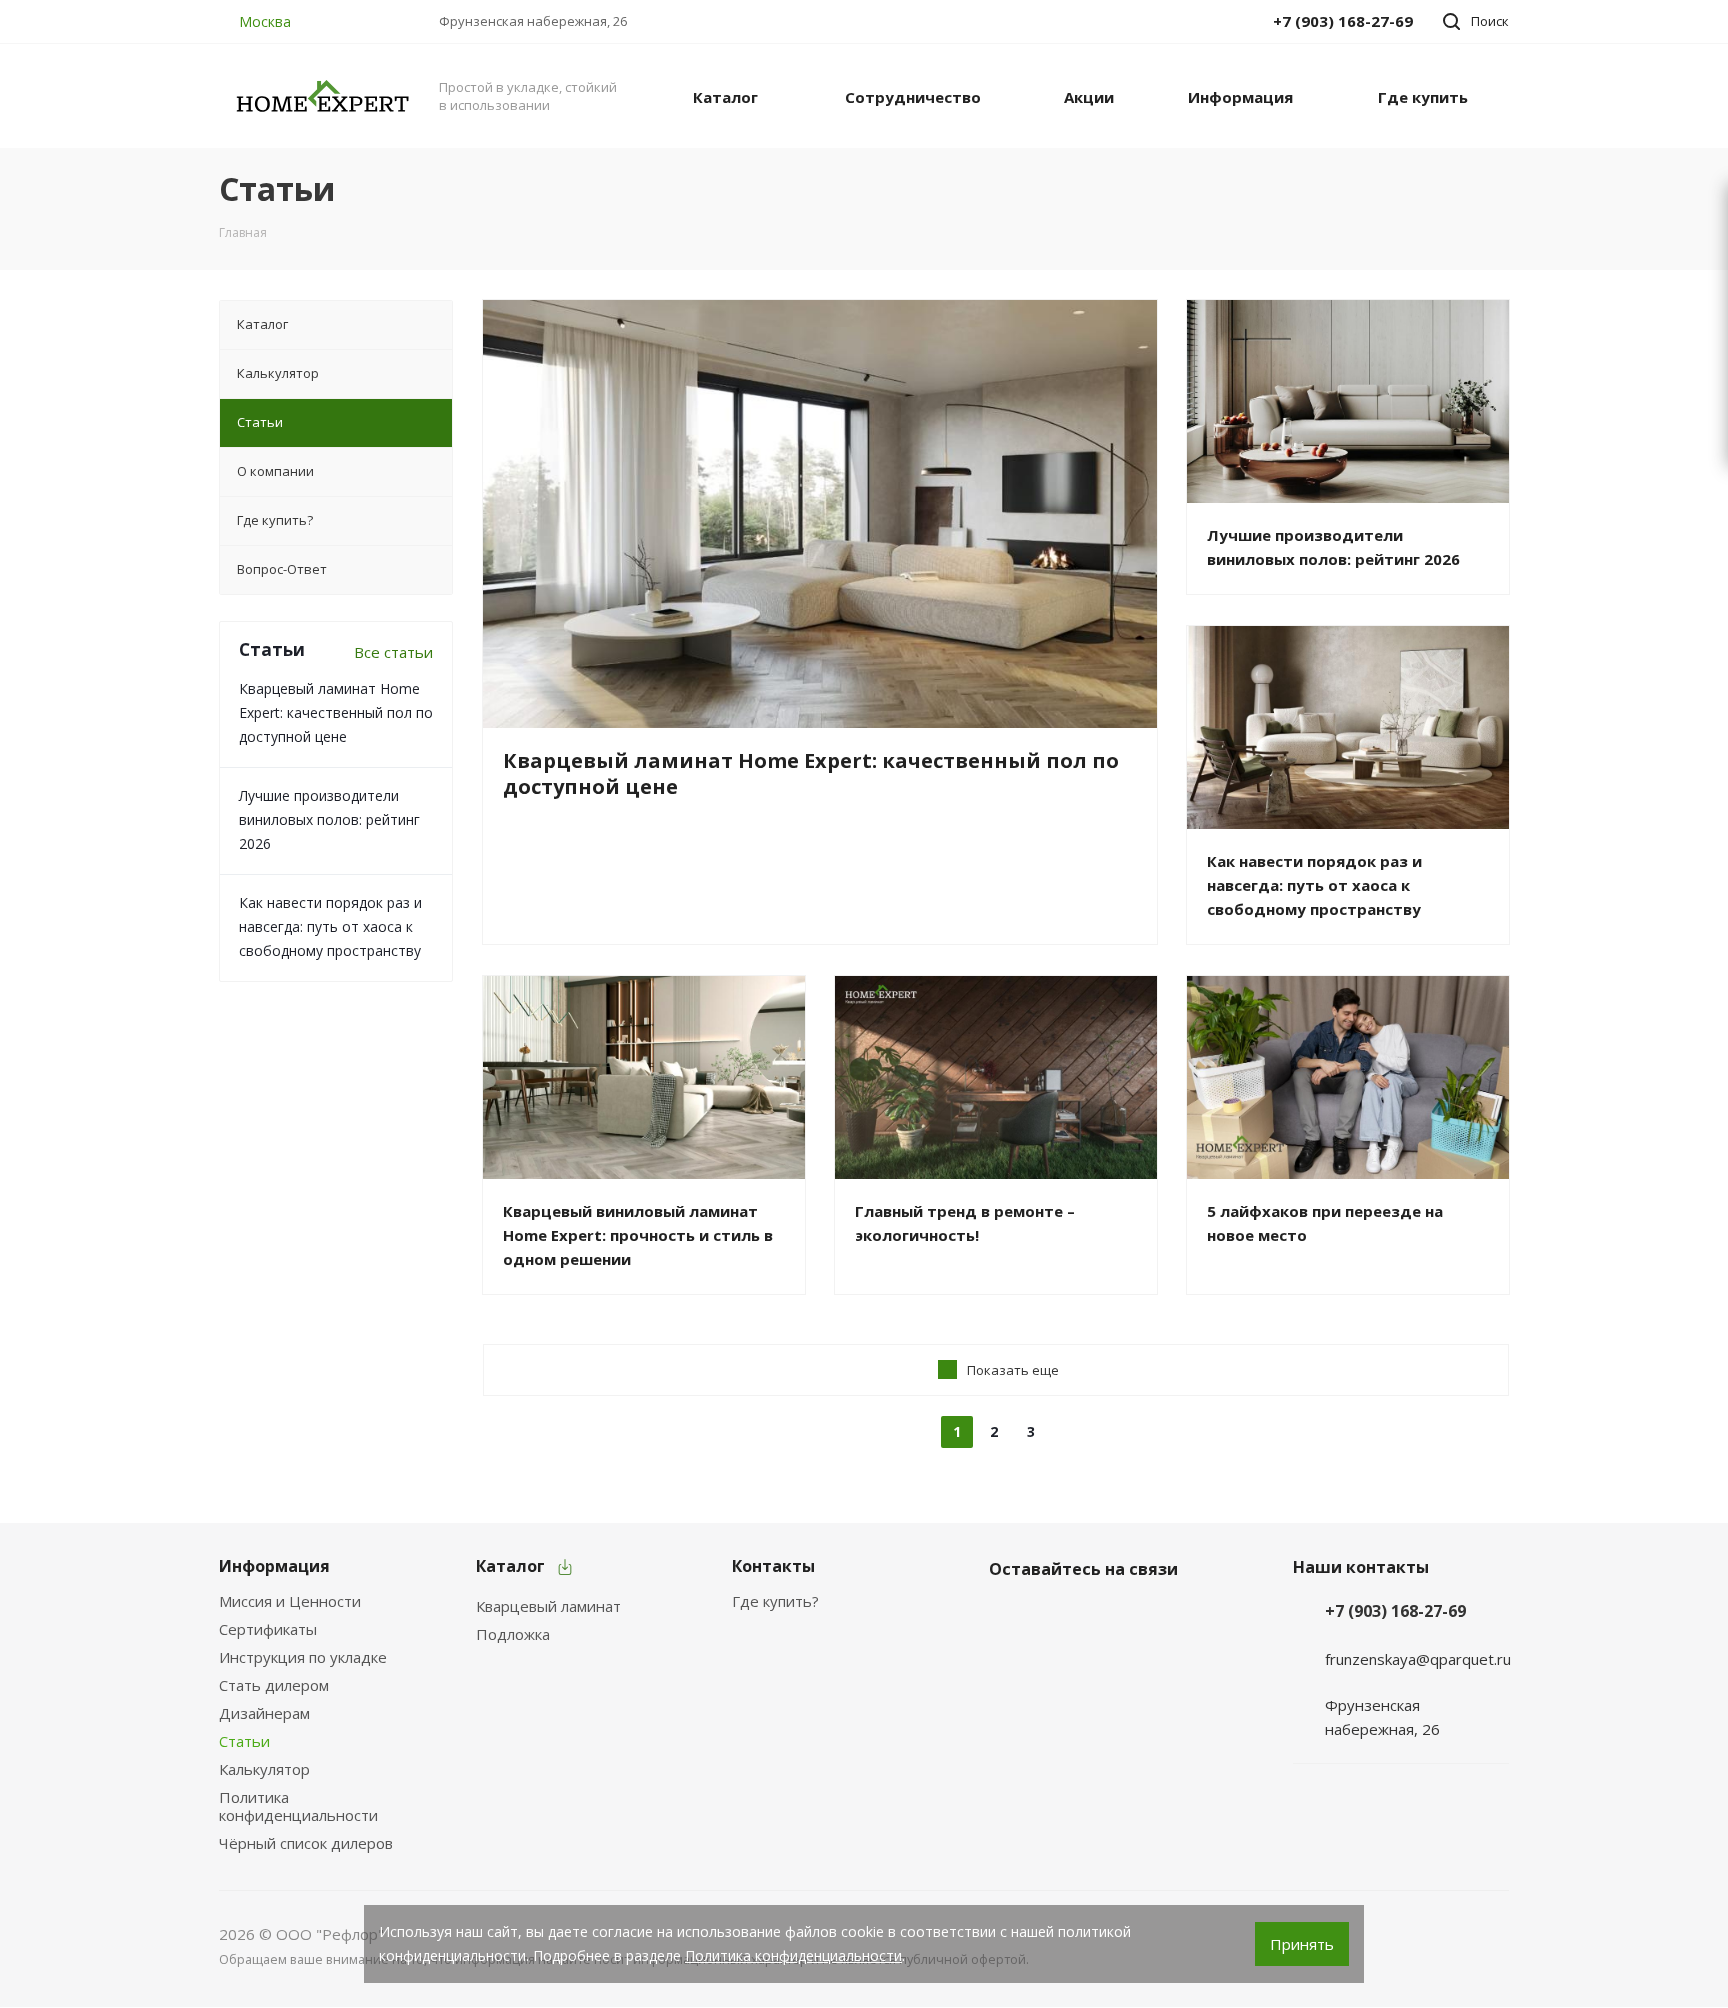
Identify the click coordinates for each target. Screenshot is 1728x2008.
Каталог (510, 1566)
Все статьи (393, 652)
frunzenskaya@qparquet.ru (1418, 1659)
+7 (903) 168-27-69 (1395, 1611)
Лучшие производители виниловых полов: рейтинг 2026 (329, 819)
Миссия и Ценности (290, 1601)
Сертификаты (268, 1629)
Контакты (773, 1566)
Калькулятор (264, 1769)
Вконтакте (1009, 1616)
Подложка (513, 1634)
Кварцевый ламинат (548, 1606)
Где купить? (775, 1601)
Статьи (244, 1741)
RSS (1485, 189)
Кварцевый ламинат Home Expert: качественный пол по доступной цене (336, 712)
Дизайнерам (264, 1713)
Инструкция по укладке (303, 1657)
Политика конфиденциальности (298, 1806)
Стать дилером (274, 1685)
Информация (274, 1566)
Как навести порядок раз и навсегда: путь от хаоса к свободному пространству (330, 926)
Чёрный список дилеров (306, 1843)
